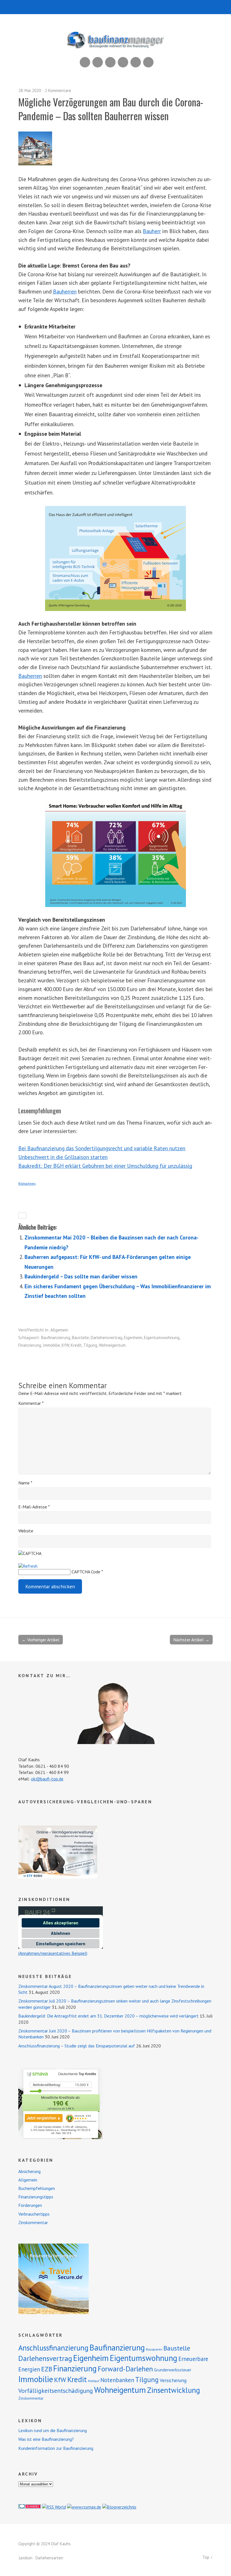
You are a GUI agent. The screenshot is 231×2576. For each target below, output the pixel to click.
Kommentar (31, 1403)
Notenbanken (117, 2380)
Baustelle (80, 1338)
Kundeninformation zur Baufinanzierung (56, 2448)
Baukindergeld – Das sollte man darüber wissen (81, 1276)
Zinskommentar (33, 2222)
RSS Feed (85, 62)
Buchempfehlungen (37, 2188)
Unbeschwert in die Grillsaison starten (63, 1157)
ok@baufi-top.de (47, 1779)
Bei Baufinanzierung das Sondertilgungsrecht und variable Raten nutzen (102, 1148)
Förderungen (30, 2205)
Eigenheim (133, 1338)
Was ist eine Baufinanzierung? (46, 2439)
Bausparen (154, 2349)
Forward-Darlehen (125, 2369)
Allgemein (59, 1330)
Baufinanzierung (56, 1338)
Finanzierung (30, 1345)
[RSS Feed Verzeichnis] (54, 2507)
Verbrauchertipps (34, 2214)
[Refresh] (28, 1566)
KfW (65, 1345)
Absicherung (29, 2171)
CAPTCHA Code (86, 1572)
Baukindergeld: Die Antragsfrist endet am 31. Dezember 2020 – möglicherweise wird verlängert (108, 2016)
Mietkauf (94, 2381)
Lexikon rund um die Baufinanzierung (53, 2430)
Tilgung (90, 1345)
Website (26, 1531)
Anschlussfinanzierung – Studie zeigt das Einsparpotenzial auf (77, 2046)
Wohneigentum (112, 1345)
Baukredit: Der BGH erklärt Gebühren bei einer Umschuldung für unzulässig (105, 1166)
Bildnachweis (27, 1184)
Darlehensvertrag (106, 1338)
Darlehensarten (49, 2558)
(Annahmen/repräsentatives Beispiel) (53, 1953)
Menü (116, 7)
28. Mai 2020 (30, 90)
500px (123, 62)
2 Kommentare (58, 90)
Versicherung (173, 2380)
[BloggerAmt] (119, 2507)
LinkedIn (110, 62)
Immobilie (51, 1345)
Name (25, 1483)
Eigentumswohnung (162, 1338)
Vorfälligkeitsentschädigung (56, 2391)
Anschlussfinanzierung (53, 2348)
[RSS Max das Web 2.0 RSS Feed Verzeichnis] (84, 2507)
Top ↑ (208, 2557)
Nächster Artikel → (191, 1640)
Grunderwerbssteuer (173, 2370)
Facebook (136, 62)
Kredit (76, 1345)
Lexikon (26, 2558)
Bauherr (152, 231)
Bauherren (65, 291)
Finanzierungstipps (36, 2197)
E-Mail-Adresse (34, 1507)
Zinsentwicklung (174, 2390)
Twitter (148, 62)
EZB (47, 2369)
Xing (98, 62)
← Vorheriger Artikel (41, 1640)
